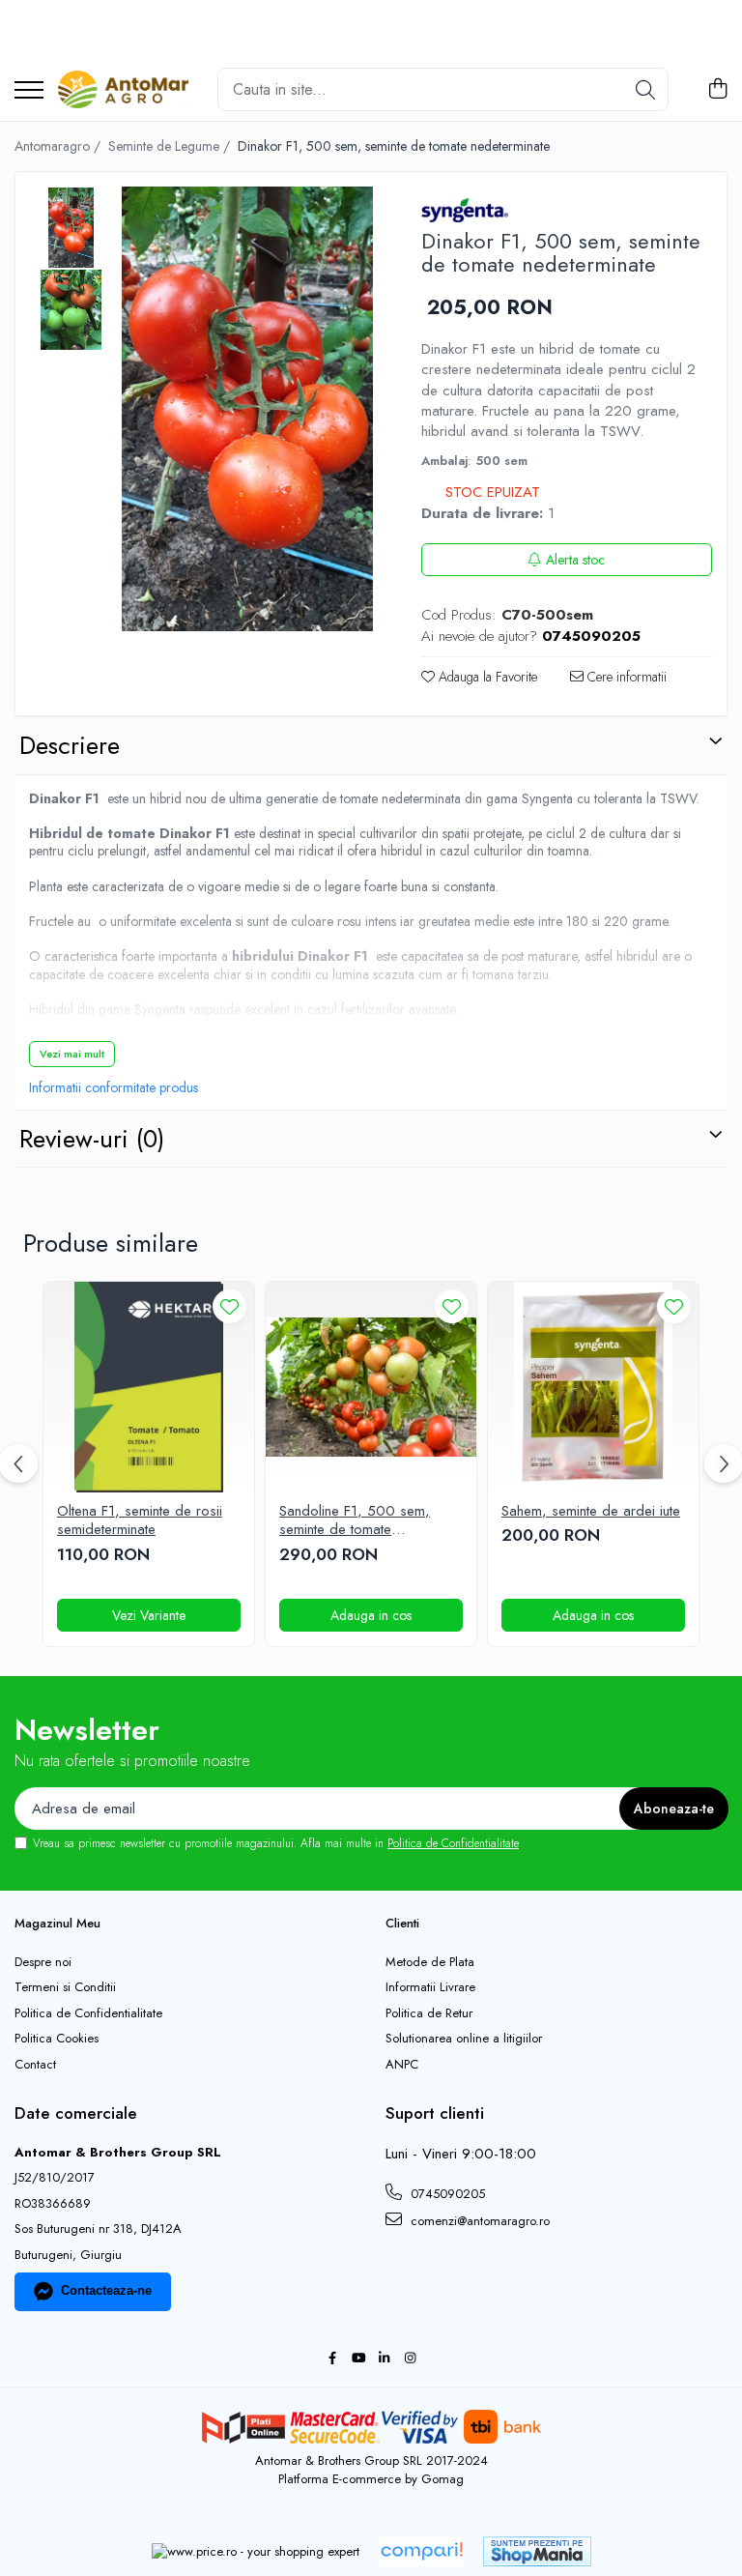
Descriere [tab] (70, 745)
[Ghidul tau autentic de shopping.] (421, 2551)
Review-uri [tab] (92, 1139)
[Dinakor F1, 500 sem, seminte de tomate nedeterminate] (247, 409)
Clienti (402, 1923)
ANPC (402, 2065)
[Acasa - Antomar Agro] (123, 90)
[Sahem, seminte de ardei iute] (593, 1387)
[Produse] (29, 91)
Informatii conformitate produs (114, 1087)
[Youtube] (358, 2359)
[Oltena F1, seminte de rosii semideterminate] (149, 1387)
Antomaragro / (59, 146)
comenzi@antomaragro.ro (478, 2221)
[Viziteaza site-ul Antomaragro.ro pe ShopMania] (537, 2551)
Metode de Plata (430, 1962)
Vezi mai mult (72, 1054)
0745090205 (446, 2194)
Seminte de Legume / (171, 146)
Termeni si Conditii (65, 1987)
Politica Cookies (57, 2039)
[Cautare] (645, 89)
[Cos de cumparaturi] (717, 90)
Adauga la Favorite (486, 677)
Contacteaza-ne (106, 2290)
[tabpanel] (247, 409)
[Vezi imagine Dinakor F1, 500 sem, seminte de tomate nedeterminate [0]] (71, 228)
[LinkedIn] (384, 2359)
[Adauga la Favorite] (229, 1306)
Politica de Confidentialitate (453, 1843)
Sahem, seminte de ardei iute (591, 1512)
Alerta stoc (575, 560)
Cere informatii (625, 677)
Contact (35, 2065)
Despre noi (43, 1962)
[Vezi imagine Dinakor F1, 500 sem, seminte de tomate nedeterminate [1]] (71, 310)
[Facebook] (332, 2359)
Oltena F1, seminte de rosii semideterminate (140, 1521)
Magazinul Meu (57, 1923)
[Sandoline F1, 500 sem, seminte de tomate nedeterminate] (371, 1387)
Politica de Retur (429, 2013)
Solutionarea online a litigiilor (464, 2039)
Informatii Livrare (430, 1987)
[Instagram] (410, 2359)
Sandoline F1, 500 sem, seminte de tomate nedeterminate (355, 1521)
